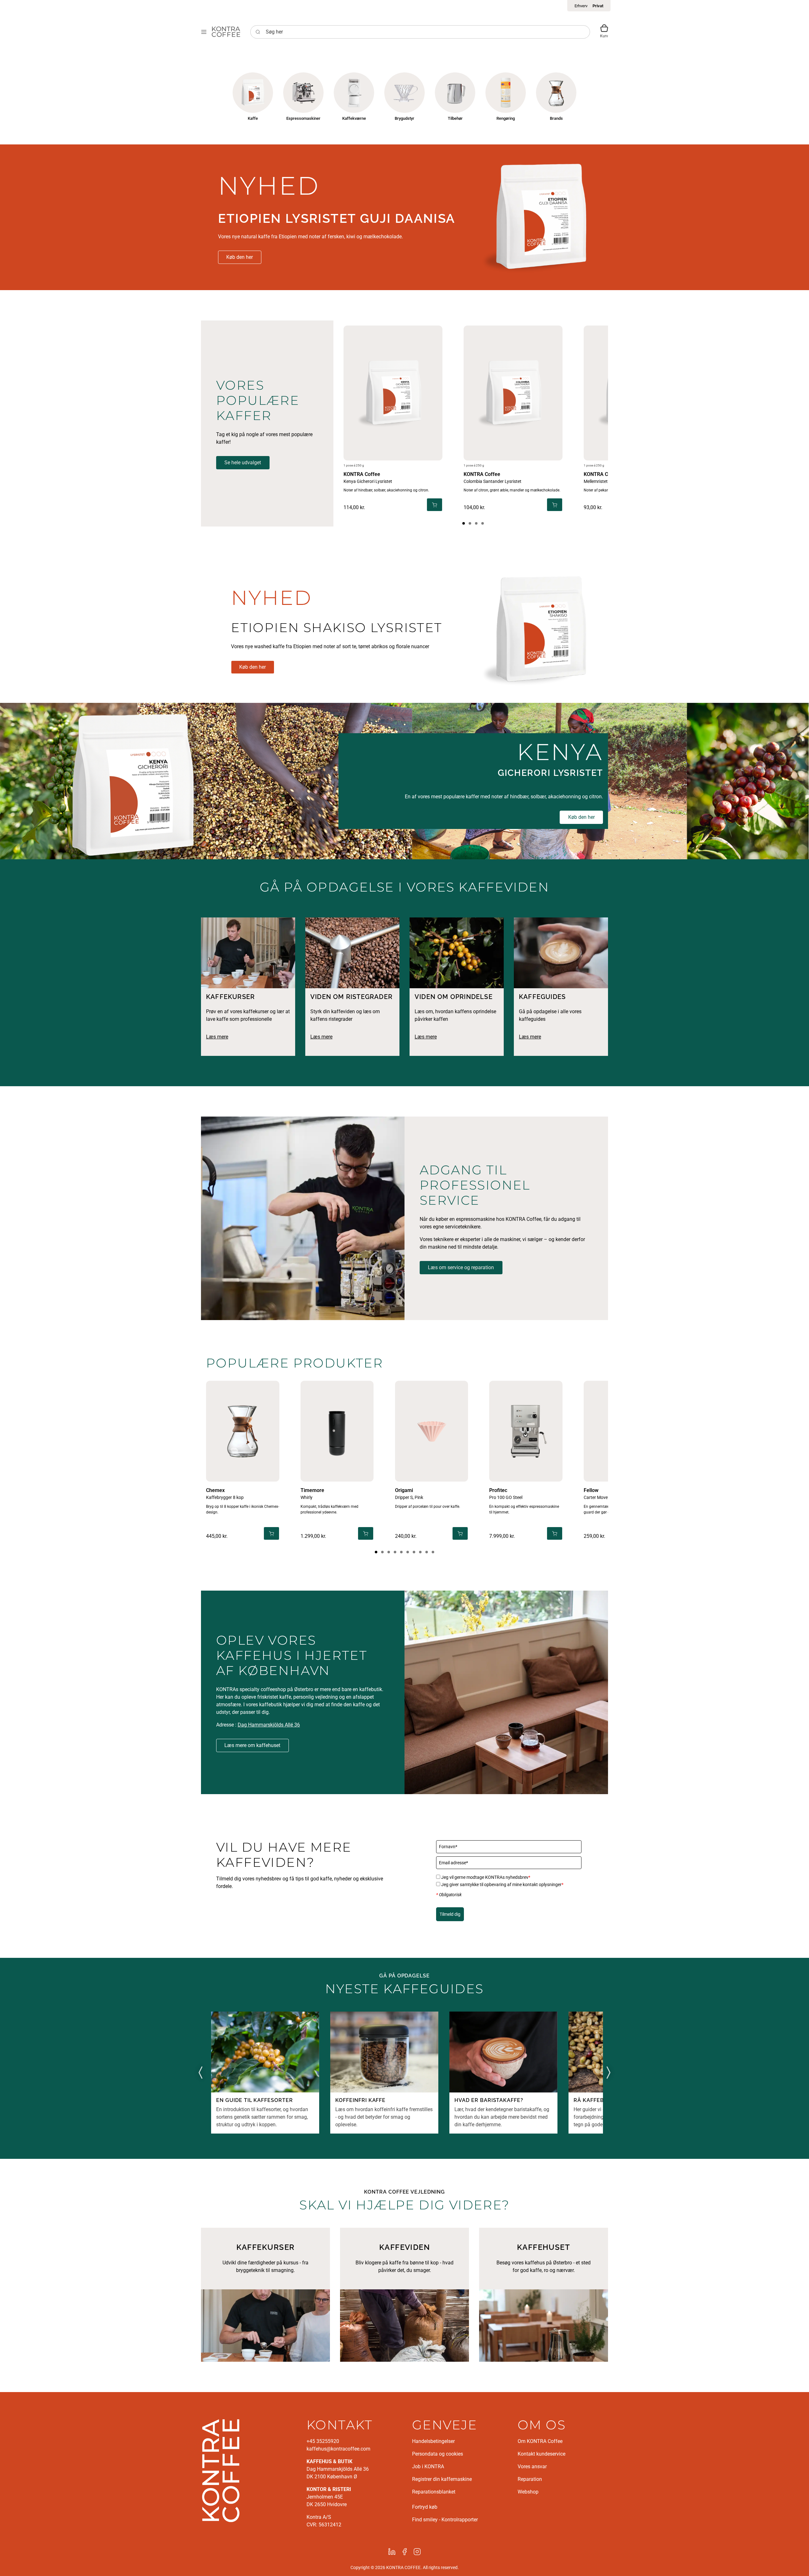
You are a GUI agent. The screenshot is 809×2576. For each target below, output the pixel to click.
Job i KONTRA (428, 2466)
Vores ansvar (532, 2466)
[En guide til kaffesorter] (265, 2052)
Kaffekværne (354, 118)
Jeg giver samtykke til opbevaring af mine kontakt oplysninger (502, 1885)
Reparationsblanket (434, 2492)
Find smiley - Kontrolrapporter (445, 2520)
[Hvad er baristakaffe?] (503, 2052)
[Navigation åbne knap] (204, 32)
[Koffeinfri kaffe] (384, 2052)
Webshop (528, 2492)
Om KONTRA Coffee (540, 2441)
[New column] (221, 2470)
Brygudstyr (404, 118)
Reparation (530, 2479)
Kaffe (253, 118)
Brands (556, 118)
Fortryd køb (425, 2507)
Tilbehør (455, 118)
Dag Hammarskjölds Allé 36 (269, 1725)
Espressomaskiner (303, 118)
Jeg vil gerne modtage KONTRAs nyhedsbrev (486, 1877)
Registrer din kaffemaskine (442, 2479)
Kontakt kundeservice (541, 2454)
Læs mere (217, 1037)
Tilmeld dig (450, 1914)
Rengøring (506, 118)
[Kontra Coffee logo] (226, 32)
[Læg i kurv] (435, 505)
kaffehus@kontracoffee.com (338, 2449)
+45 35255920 (323, 2441)
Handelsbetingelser (433, 2441)
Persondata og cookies (438, 2454)
